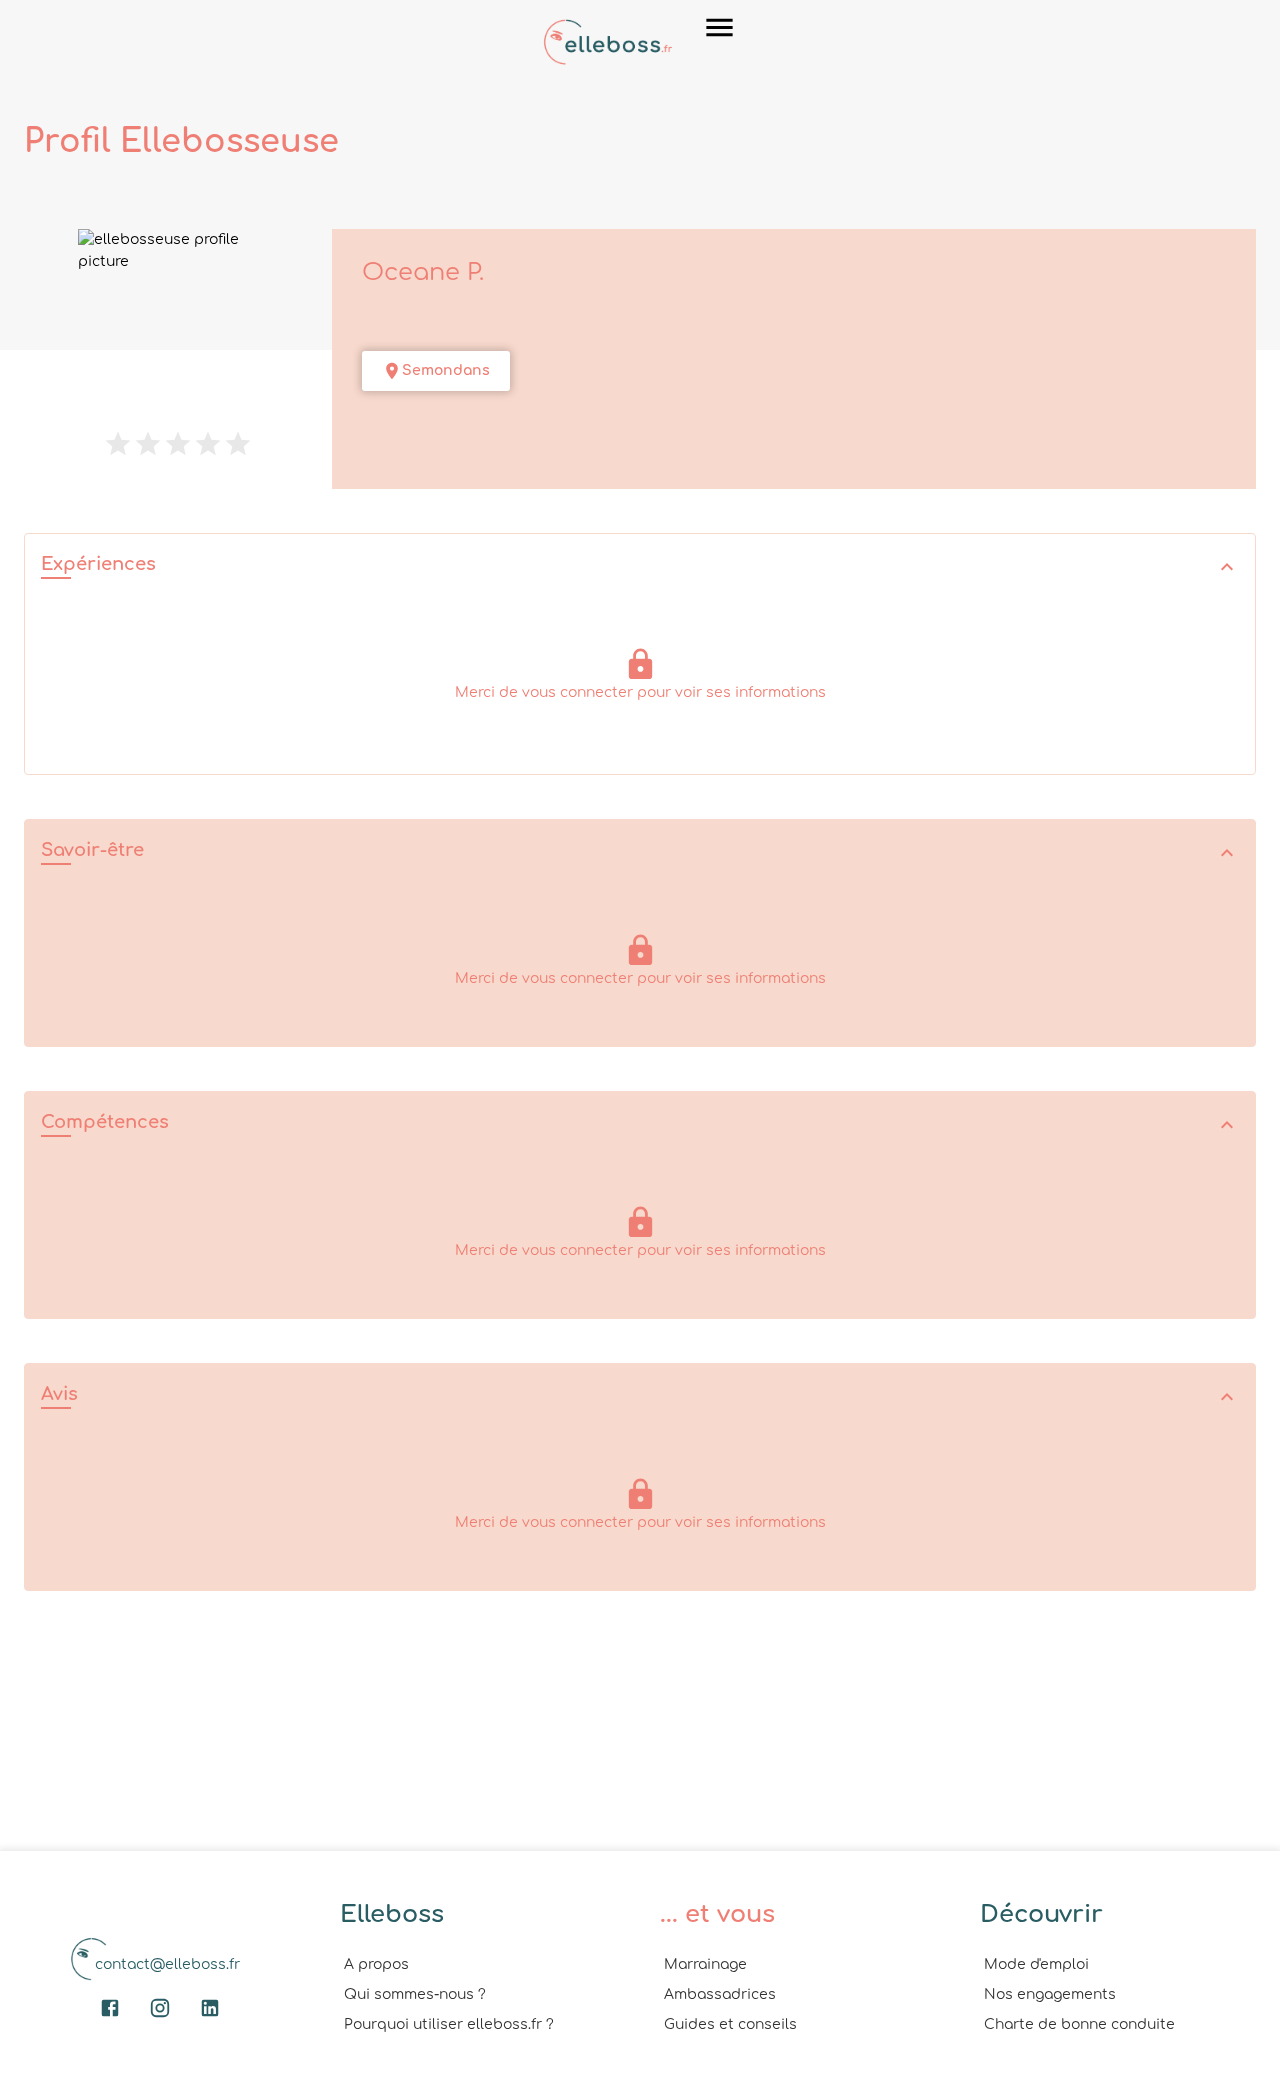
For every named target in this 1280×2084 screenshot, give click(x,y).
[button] (640, 566)
